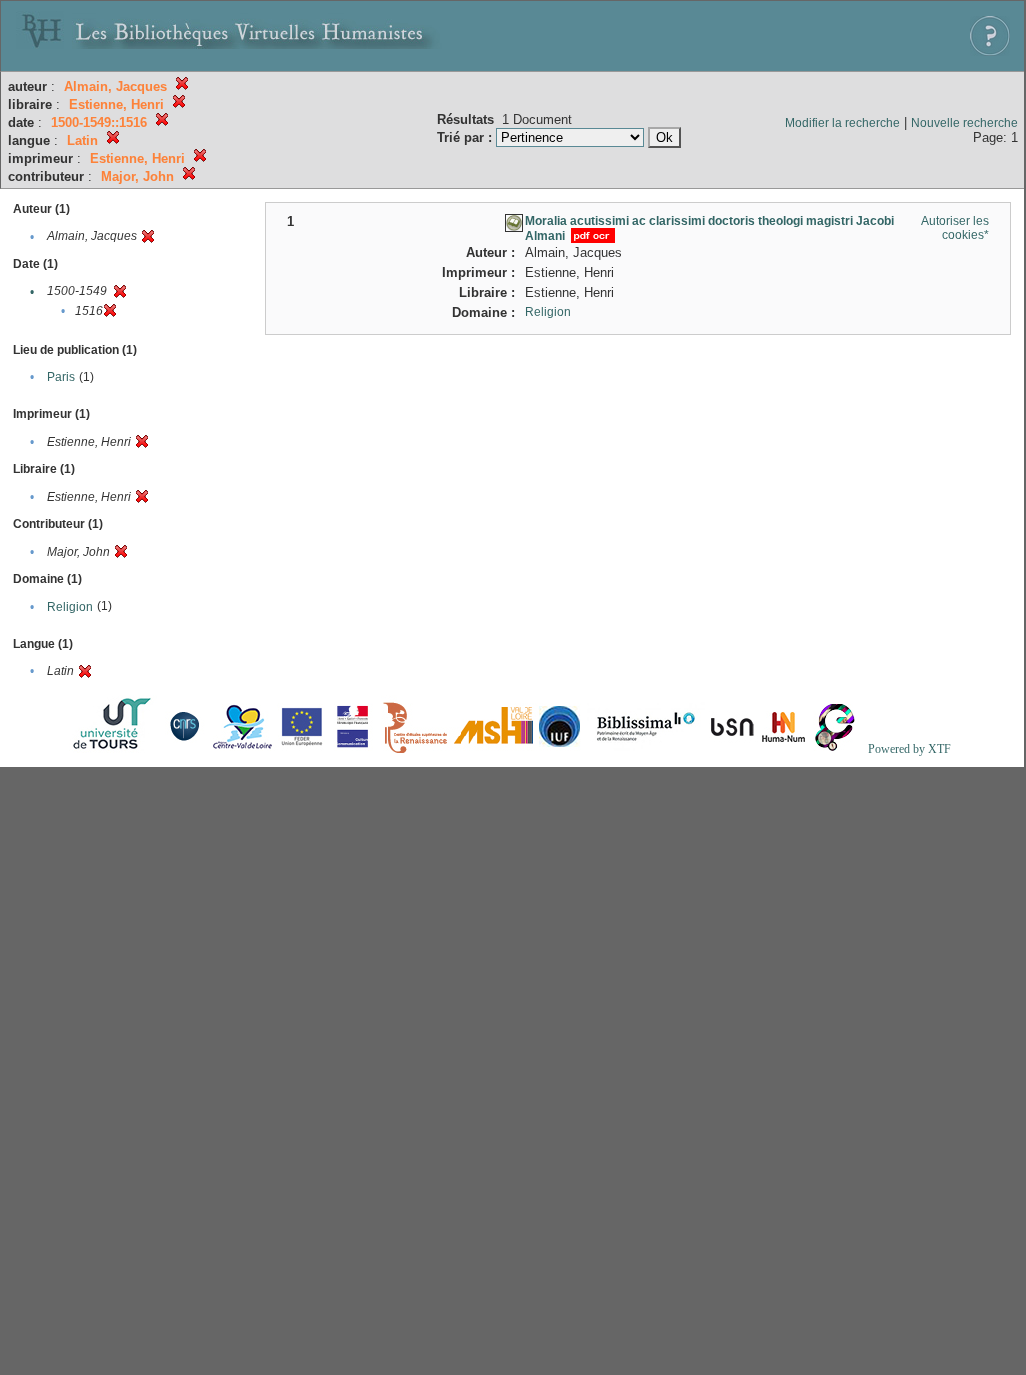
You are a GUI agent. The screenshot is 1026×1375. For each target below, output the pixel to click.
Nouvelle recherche (964, 123)
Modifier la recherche (842, 123)
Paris (61, 377)
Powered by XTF (909, 749)
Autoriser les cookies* (955, 228)
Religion (70, 607)
